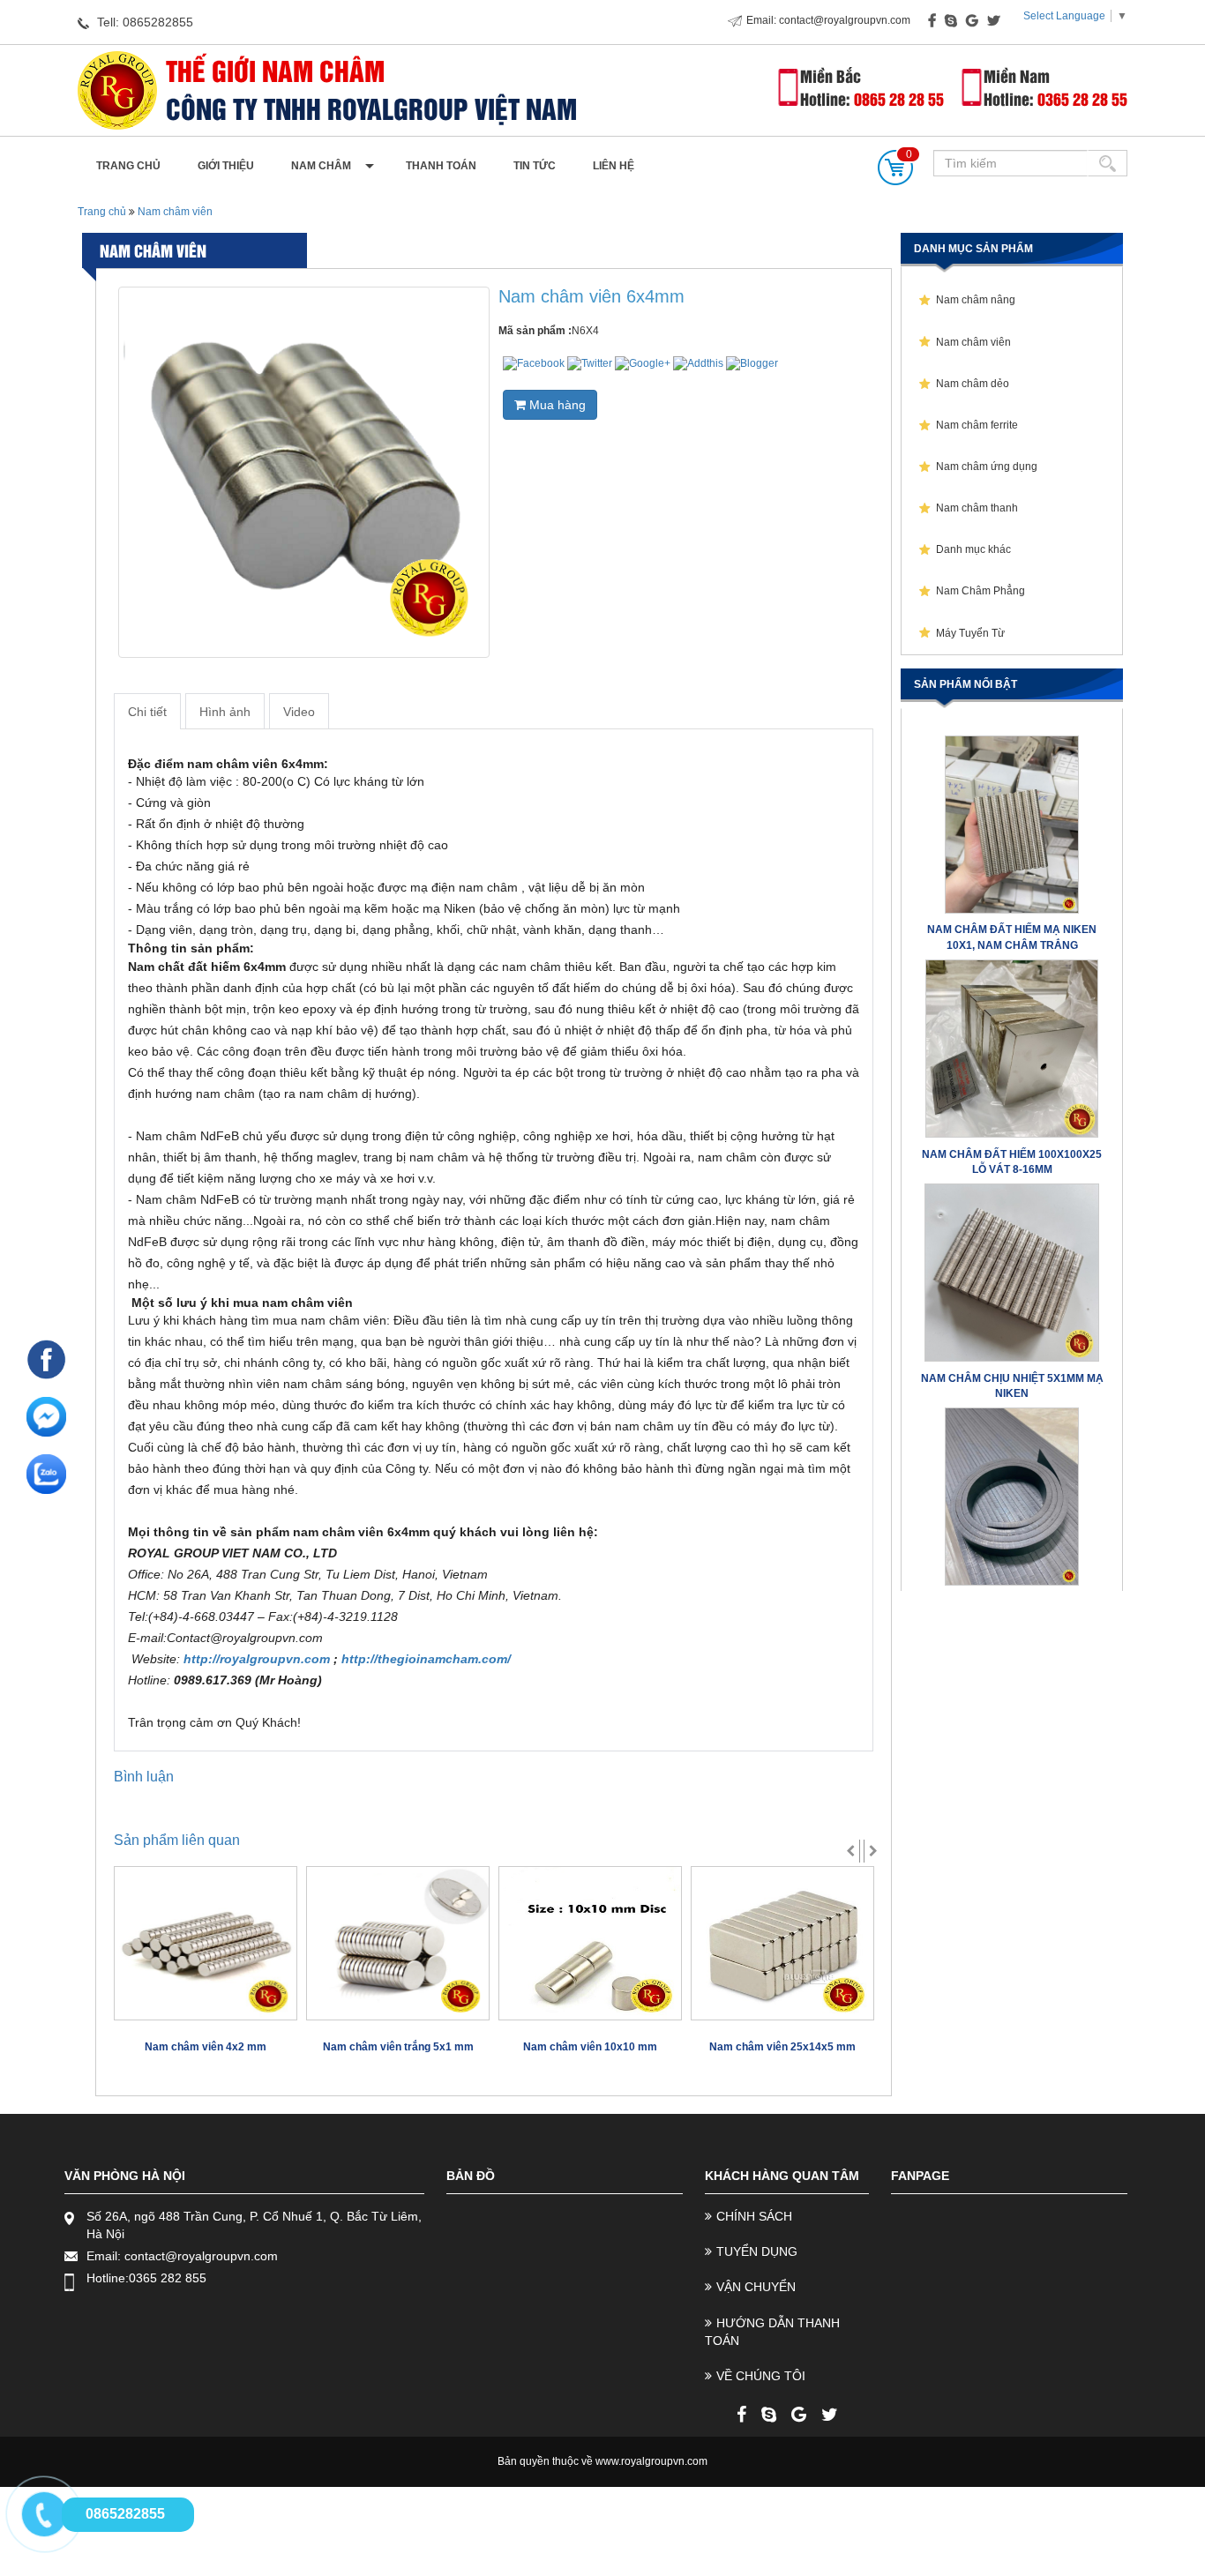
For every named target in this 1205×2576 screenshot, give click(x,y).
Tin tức (535, 166)
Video (299, 712)
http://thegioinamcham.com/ (426, 1659)
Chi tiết (147, 712)
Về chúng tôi (761, 2376)
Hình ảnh (225, 712)
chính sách (754, 2216)
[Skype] (769, 2415)
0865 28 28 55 (899, 98)
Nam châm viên (174, 212)
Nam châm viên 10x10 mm (590, 2047)
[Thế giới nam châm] (117, 90)
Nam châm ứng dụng (987, 467)
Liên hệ (614, 166)
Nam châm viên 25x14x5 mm (782, 2047)
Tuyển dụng (757, 2251)
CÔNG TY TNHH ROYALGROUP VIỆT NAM (371, 108)
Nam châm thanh (977, 508)
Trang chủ (128, 166)
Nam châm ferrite (977, 425)
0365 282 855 (168, 2278)
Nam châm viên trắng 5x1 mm (398, 2047)
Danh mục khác (973, 549)
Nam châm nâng (976, 300)
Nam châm (321, 166)
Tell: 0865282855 (143, 22)
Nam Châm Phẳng (980, 591)
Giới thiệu (226, 166)
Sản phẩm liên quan (177, 1840)
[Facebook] (741, 2415)
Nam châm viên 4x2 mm (206, 2047)
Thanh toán (441, 166)
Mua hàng (556, 405)
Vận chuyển (756, 2287)
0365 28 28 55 (1082, 98)
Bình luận (144, 1777)
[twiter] (830, 2415)
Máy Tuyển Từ (970, 633)
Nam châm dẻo (973, 384)
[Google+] (799, 2415)
